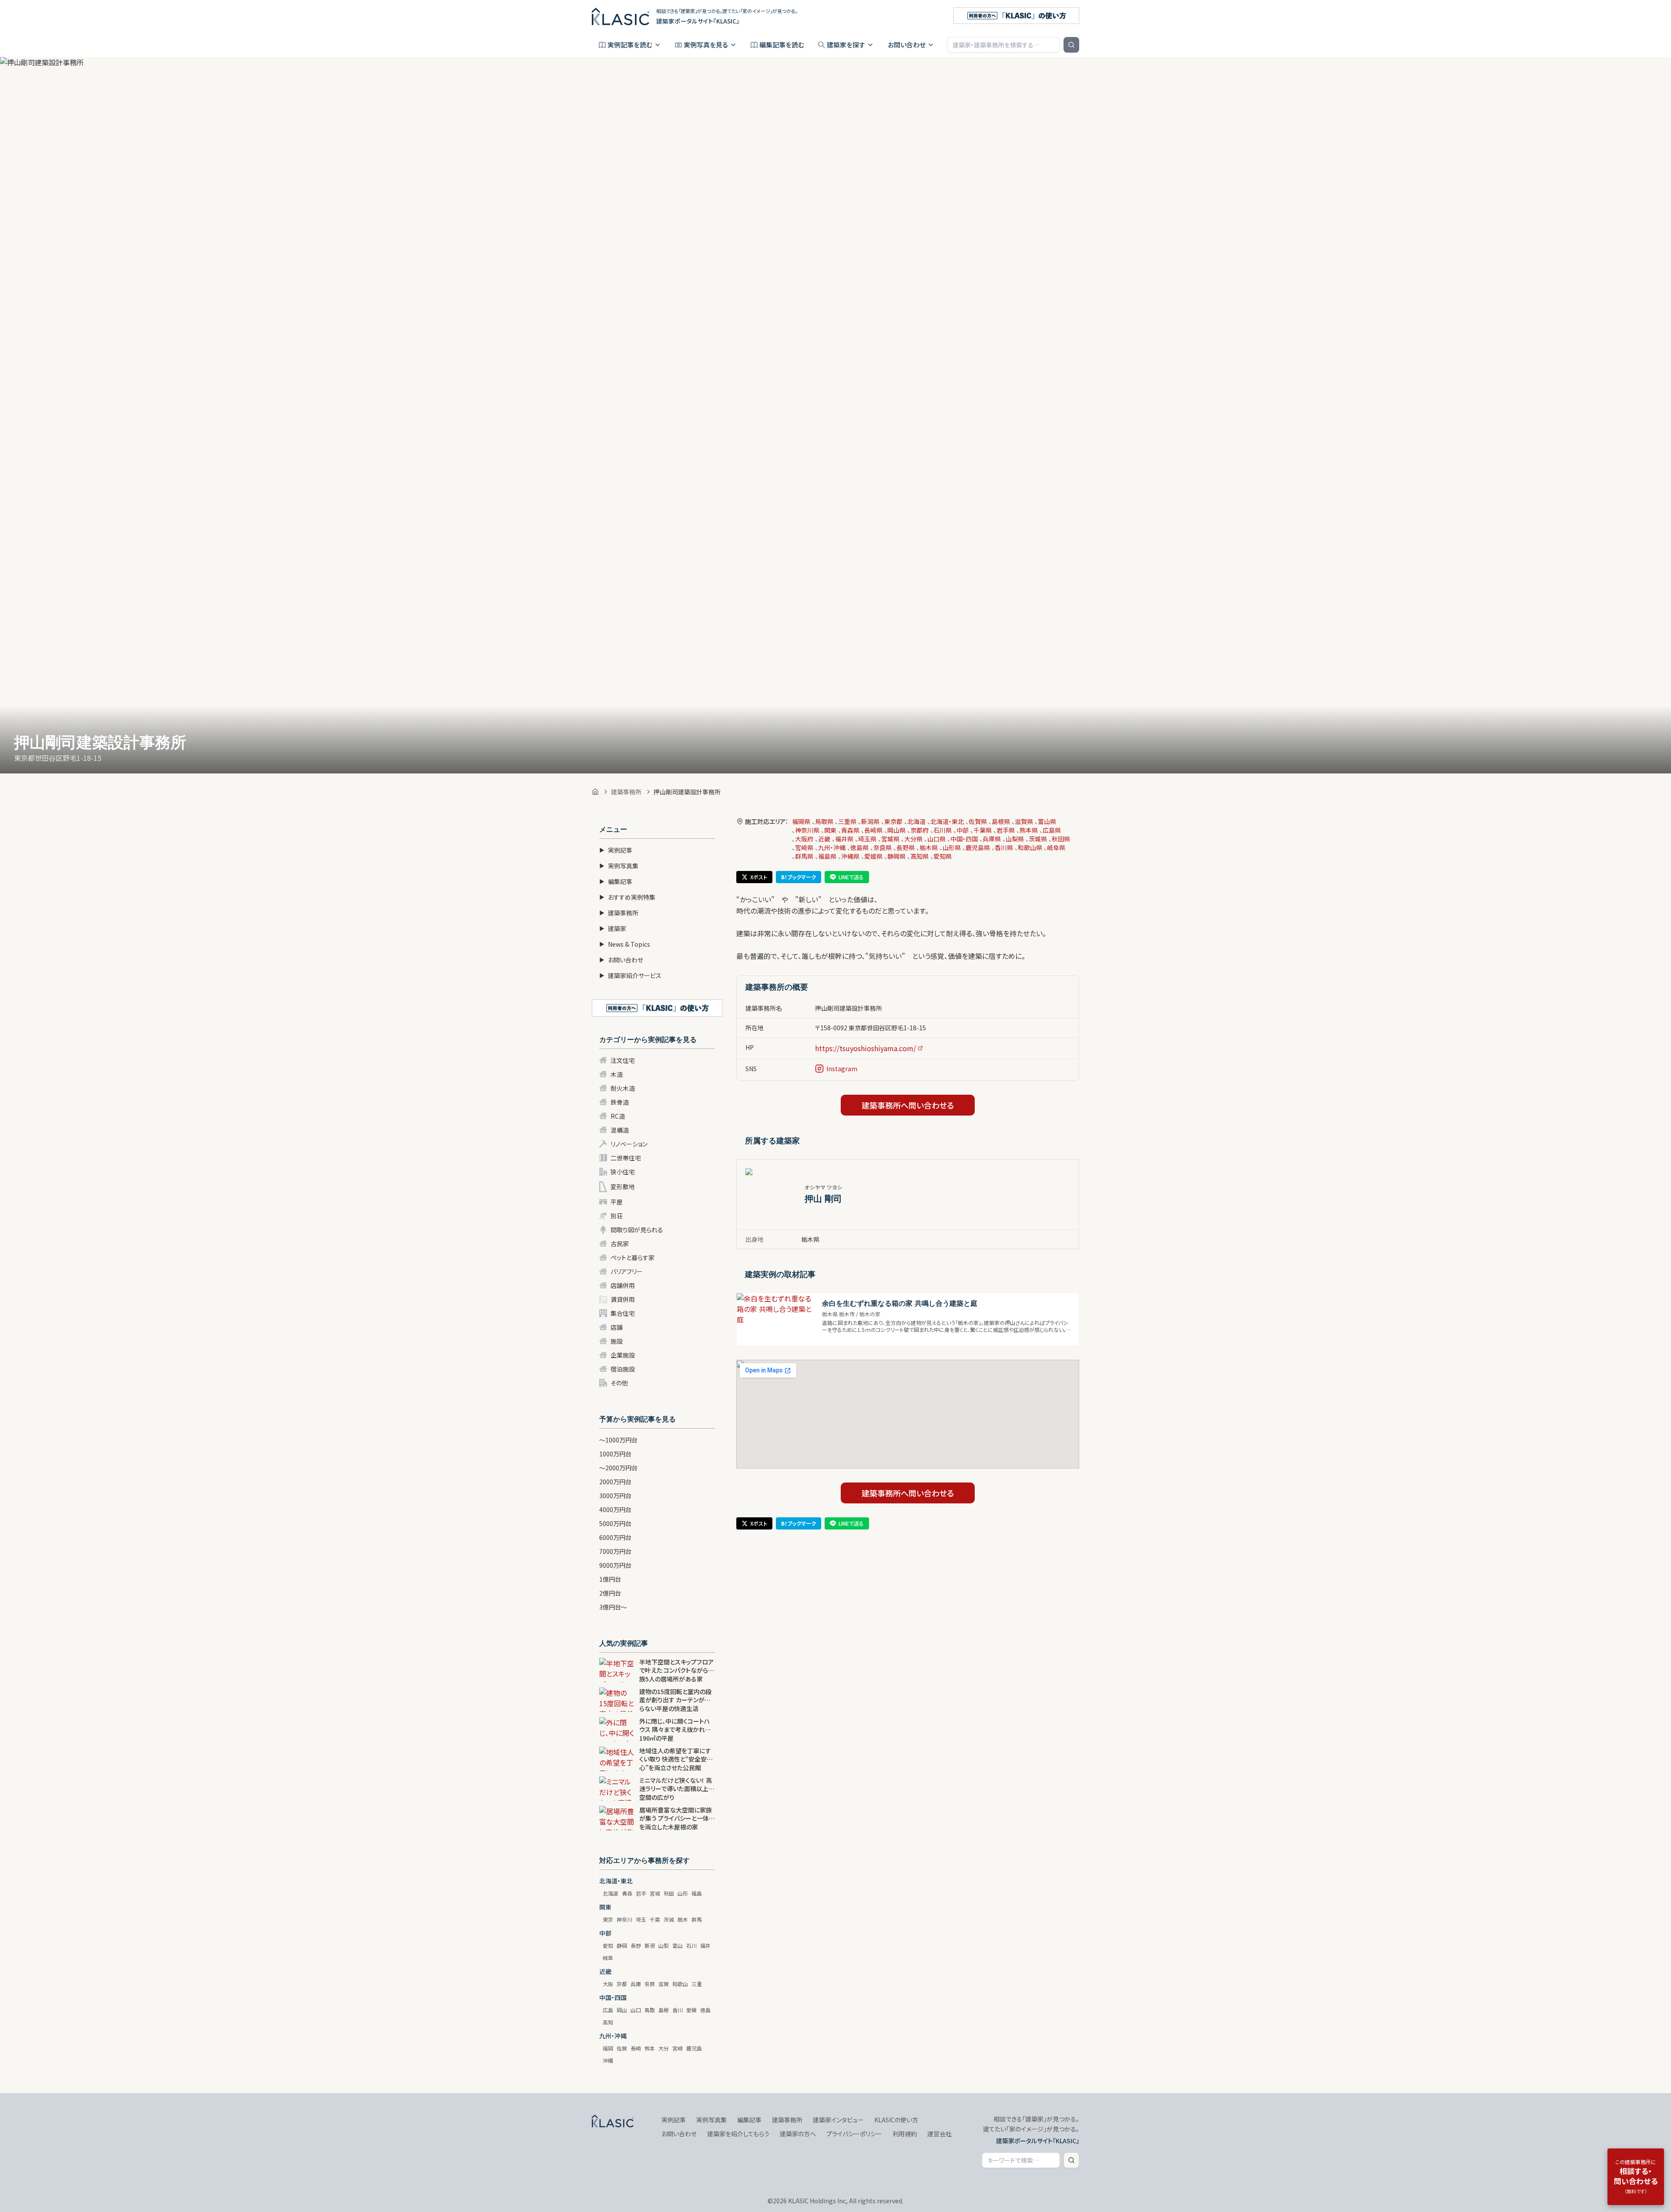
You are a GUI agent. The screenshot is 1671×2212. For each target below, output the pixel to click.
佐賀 (622, 2048)
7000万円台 (615, 1551)
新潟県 (870, 821)
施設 (617, 1341)
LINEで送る (851, 877)
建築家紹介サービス (630, 975)
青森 (627, 1893)
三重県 (847, 821)
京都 (622, 1984)
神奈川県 (807, 830)
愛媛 (691, 2010)
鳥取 (650, 2010)
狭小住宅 (623, 1172)
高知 (608, 2022)
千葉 (655, 1919)
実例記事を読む (630, 45)
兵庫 (636, 1984)
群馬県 (804, 856)
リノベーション (629, 1144)
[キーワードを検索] (1071, 45)
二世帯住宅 (626, 1158)
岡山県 (896, 830)
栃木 (683, 1919)
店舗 (617, 1327)
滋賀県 (1024, 821)
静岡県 (896, 856)
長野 (636, 1945)
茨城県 (1038, 839)
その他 (619, 1383)
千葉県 (983, 830)
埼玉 (641, 1919)
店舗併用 (623, 1285)
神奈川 (624, 1919)
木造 (617, 1074)
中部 (963, 830)
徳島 (705, 2010)
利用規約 (905, 2134)
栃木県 (929, 847)
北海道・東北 (947, 821)
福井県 (844, 839)
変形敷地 (623, 1187)
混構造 (620, 1130)
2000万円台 (615, 1482)
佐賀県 (978, 821)
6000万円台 (615, 1537)
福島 (697, 1893)
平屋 (617, 1202)
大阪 (608, 1984)
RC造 (618, 1116)
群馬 (697, 1919)
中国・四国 (964, 839)
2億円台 (610, 1593)
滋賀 (664, 1984)
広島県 (1052, 830)
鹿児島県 (978, 847)
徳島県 (859, 847)
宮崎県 (804, 847)
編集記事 (616, 881)
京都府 (919, 830)
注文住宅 (623, 1060)
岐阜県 (1056, 847)
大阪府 (804, 839)
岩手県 (1006, 830)
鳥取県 (824, 821)
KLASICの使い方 (896, 2120)
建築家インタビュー (838, 2120)
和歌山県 (1030, 847)
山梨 (664, 1945)
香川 (678, 2010)
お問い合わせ (907, 45)
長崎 (636, 2048)
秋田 (669, 1893)
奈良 (650, 1984)
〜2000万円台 (618, 1468)
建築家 (613, 928)
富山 (678, 1945)
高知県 (919, 856)
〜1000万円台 (618, 1440)
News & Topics (625, 944)
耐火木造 (623, 1088)
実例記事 (616, 850)
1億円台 (610, 1579)
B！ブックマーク (799, 877)
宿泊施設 (623, 1369)
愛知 (608, 1945)
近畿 (824, 839)
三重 (697, 1984)
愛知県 (943, 856)
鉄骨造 (620, 1102)
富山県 (1047, 821)
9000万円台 (615, 1565)
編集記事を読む (782, 45)
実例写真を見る (706, 45)
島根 (664, 2010)
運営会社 (940, 2134)
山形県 (952, 847)
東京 (608, 1919)
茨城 (669, 1919)
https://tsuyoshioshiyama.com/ (866, 1048)
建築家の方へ (798, 2134)
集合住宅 (623, 1313)
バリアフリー (627, 1271)
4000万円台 (615, 1509)
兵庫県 (992, 839)
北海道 (611, 1893)
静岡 (622, 1945)
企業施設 (623, 1355)
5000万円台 (615, 1523)
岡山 (622, 2010)
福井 (705, 1945)
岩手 (641, 1893)
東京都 (893, 821)
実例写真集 (619, 866)
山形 (683, 1893)
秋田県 (1061, 839)
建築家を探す (846, 45)
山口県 (936, 839)
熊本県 (1029, 830)
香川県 (1004, 847)
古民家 (620, 1244)
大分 (664, 2048)
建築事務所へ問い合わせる (908, 1105)
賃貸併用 (623, 1299)
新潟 (650, 1945)
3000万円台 (615, 1496)
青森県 (850, 830)
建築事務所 (626, 792)
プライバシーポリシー (854, 2134)
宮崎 (678, 2048)
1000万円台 (615, 1454)
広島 (608, 2010)
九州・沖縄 (832, 847)
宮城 (655, 1893)
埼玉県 (867, 839)
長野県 (906, 847)
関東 (830, 830)
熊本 (650, 2048)
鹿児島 (694, 2048)
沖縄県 (850, 856)
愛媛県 (873, 856)
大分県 (913, 839)
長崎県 (873, 830)
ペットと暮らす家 (632, 1257)
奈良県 (882, 847)
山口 (636, 2010)
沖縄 (608, 2060)
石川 (691, 1945)
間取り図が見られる (637, 1230)
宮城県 (890, 839)
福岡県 (801, 821)
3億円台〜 (613, 1607)
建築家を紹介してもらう (738, 2134)
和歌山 (680, 1984)
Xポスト (759, 877)
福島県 (827, 856)
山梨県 (1015, 839)
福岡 (608, 2048)
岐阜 (608, 1958)
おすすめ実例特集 (627, 897)
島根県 (1001, 821)
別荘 (617, 1216)
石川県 (943, 830)
